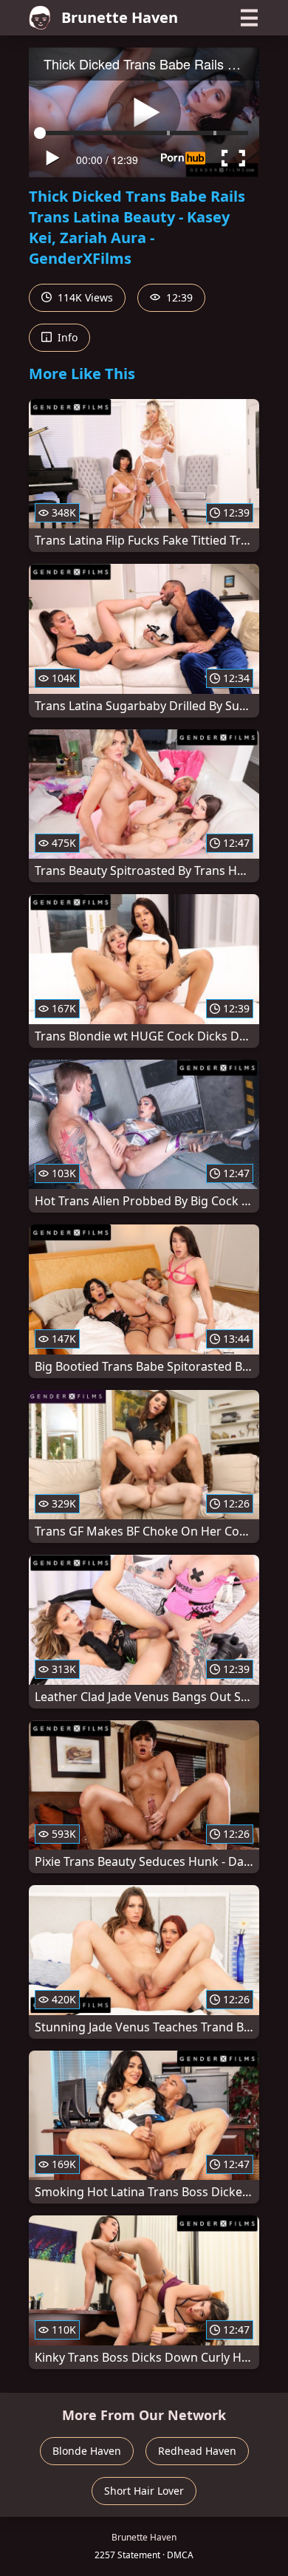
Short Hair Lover (144, 2491)
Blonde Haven (87, 2451)
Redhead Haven (197, 2451)
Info (66, 337)
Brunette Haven (120, 17)
